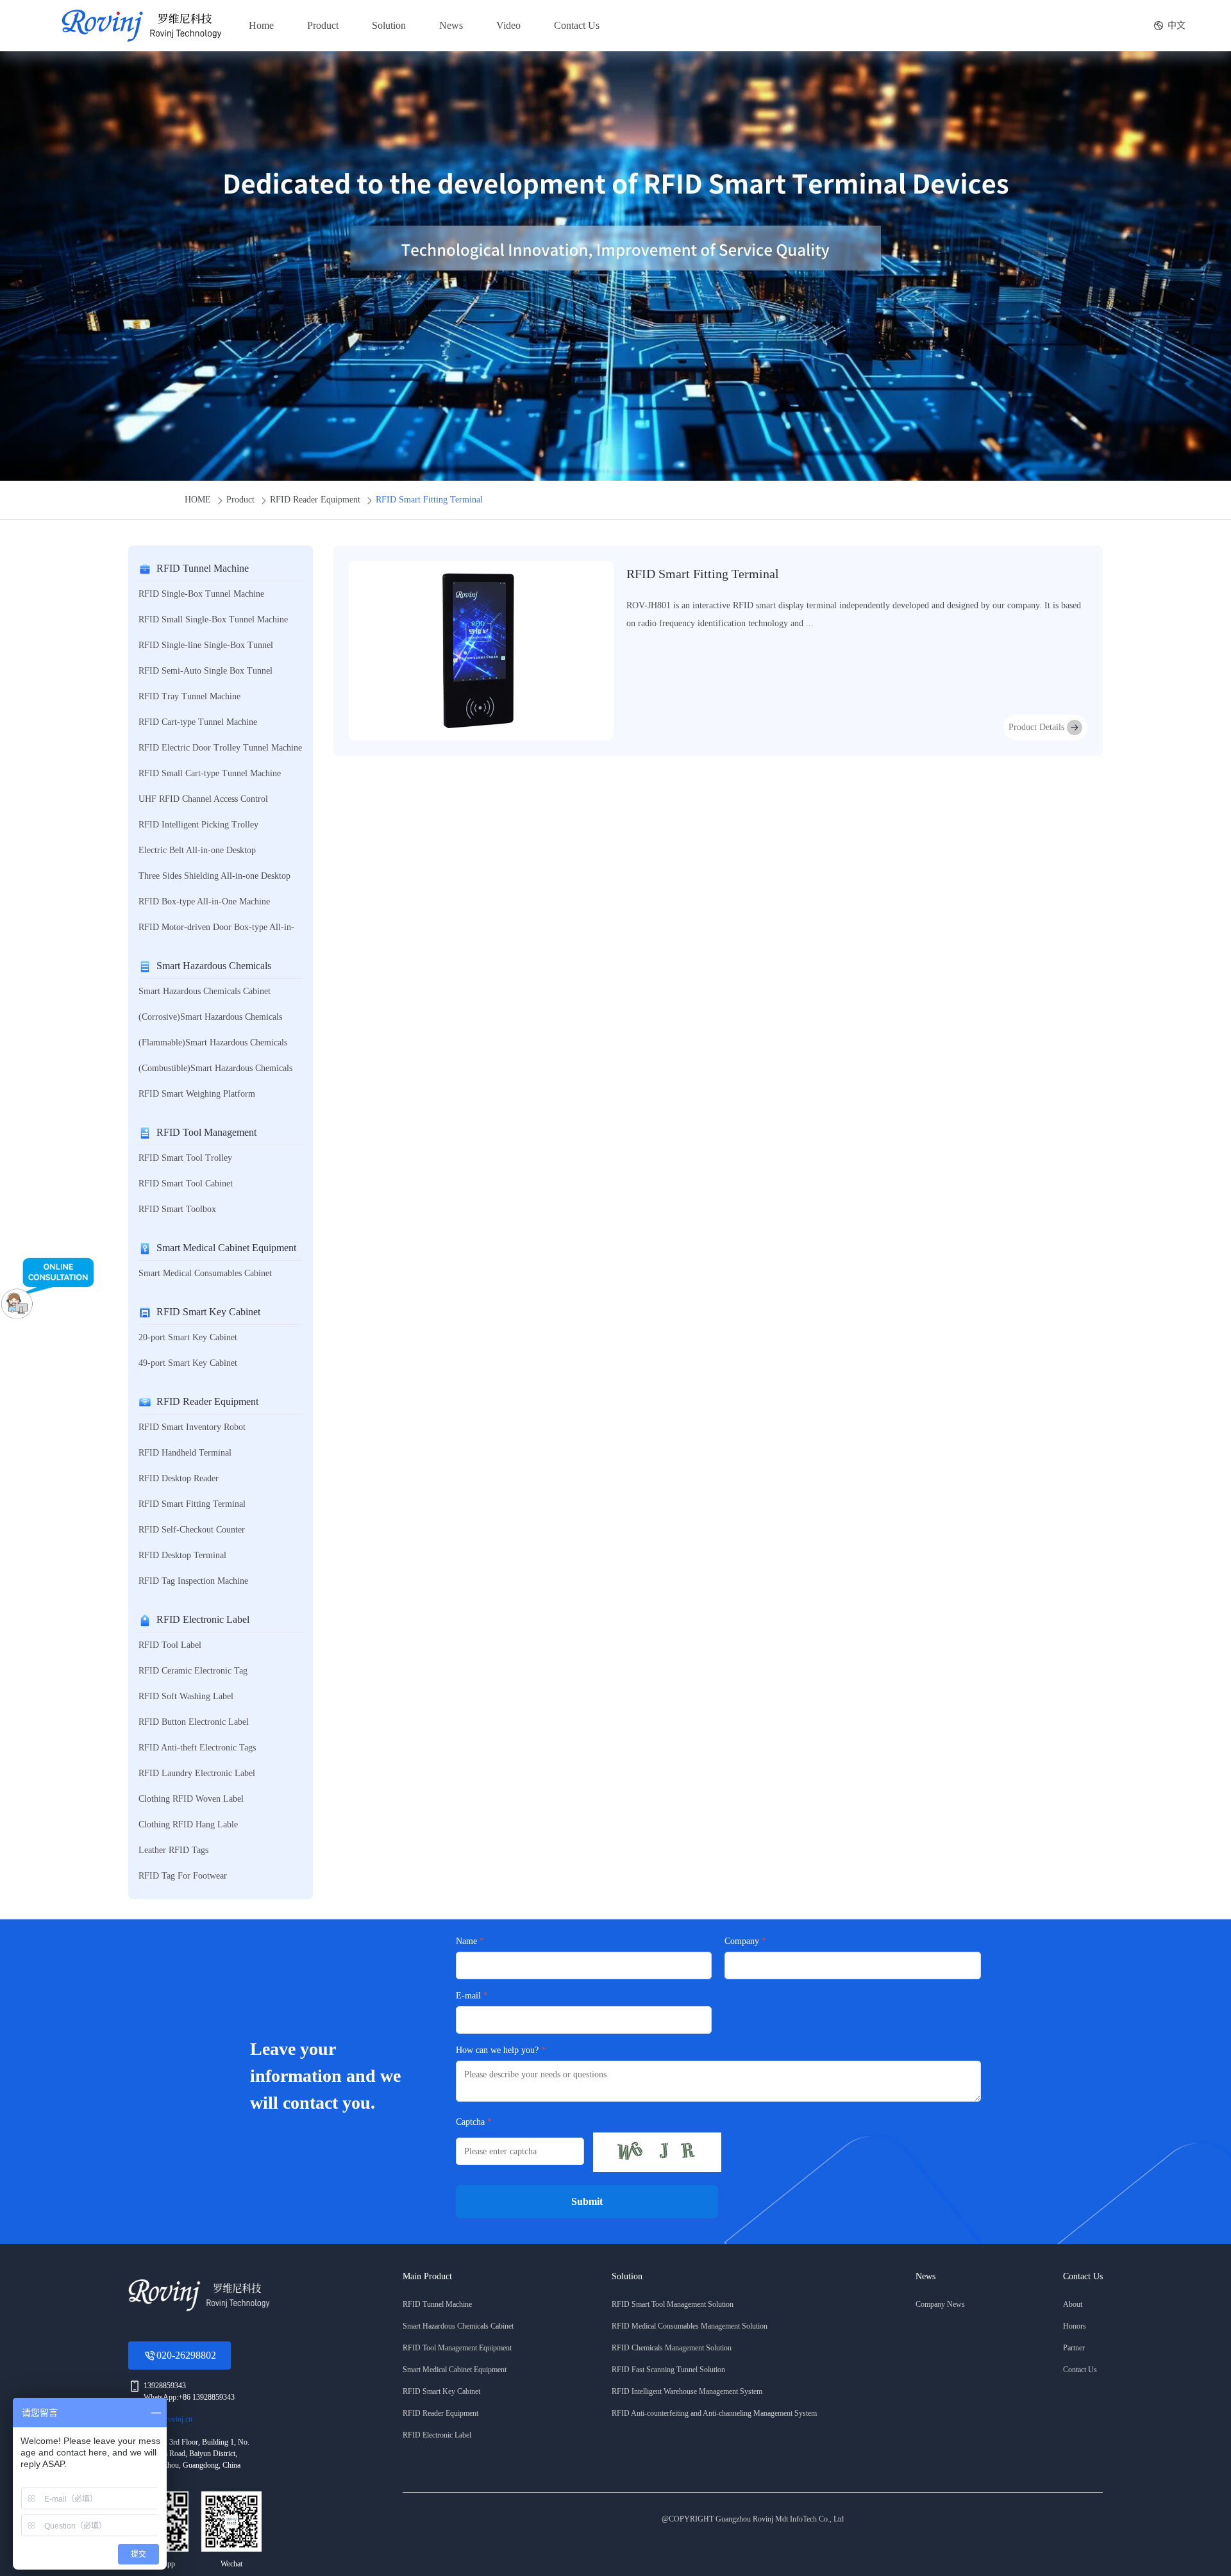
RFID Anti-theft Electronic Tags (197, 1748)
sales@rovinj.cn (168, 2419)
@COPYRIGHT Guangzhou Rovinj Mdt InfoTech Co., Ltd (753, 2519)
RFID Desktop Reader (179, 1478)
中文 (1177, 25)
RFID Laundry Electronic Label (197, 1773)
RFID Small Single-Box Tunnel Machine (213, 619)
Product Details (1036, 727)
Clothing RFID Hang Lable (188, 1824)
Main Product (427, 2276)
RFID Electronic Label (203, 1619)
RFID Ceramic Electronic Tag (193, 1671)
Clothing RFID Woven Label (191, 1799)
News (451, 25)
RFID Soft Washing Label (186, 1696)
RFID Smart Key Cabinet (208, 1312)
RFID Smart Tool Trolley (185, 1158)
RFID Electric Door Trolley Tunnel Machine (220, 748)
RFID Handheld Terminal (185, 1453)
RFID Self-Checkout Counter (192, 1530)
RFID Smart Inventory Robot (192, 1427)
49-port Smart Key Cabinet (188, 1363)
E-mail (468, 1996)
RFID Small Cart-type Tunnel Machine (210, 773)
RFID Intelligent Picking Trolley (198, 825)
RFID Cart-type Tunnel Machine (198, 722)
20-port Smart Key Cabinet (188, 1337)
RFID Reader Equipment (315, 500)
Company (742, 1941)
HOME (198, 500)
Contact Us (577, 25)
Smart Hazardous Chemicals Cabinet (205, 991)
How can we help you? (497, 2050)
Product (323, 25)
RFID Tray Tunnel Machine (189, 696)
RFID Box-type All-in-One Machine (204, 902)
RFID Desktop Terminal (182, 1555)
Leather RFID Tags (173, 1850)
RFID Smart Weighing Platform (197, 1094)
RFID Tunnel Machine (203, 568)
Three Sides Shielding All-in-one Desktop (214, 876)
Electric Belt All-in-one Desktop (197, 850)
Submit (587, 2201)
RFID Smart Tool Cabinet (186, 1184)
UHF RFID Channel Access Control (203, 799)
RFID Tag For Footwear (183, 1876)
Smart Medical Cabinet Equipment (226, 1248)
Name (466, 1941)
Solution (389, 25)
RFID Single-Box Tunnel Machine (201, 594)
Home (261, 25)
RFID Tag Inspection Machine (193, 1581)
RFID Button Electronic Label (194, 1722)
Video (508, 25)
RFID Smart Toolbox (177, 1209)
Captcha (470, 2122)
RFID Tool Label (170, 1645)
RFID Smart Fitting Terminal (429, 500)
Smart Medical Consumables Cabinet (205, 1273)
